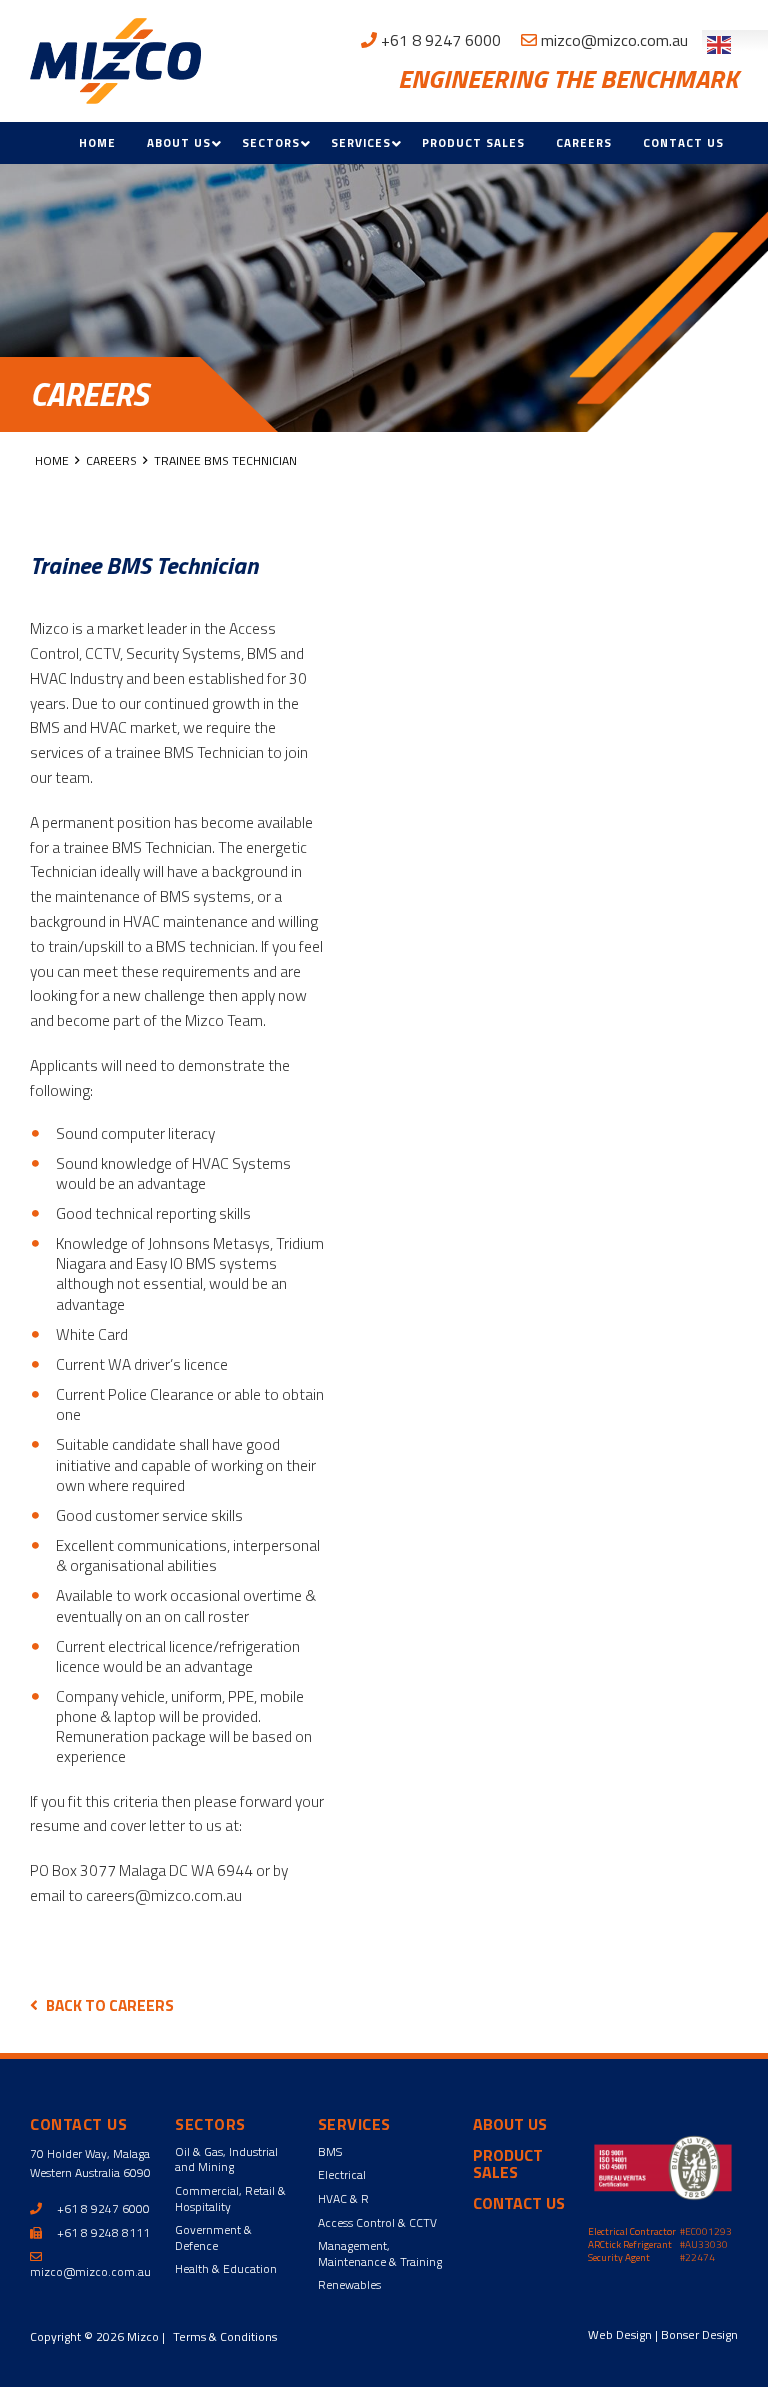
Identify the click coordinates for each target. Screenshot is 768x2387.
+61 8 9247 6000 (439, 40)
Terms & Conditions (225, 2336)
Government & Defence (213, 2237)
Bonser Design (699, 2334)
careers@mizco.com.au (164, 1895)
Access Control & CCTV (377, 2222)
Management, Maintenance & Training (380, 2253)
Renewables (349, 2284)
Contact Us (683, 142)
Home (97, 142)
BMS (330, 2151)
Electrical (342, 2174)
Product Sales (473, 142)
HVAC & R (343, 2198)
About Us (179, 142)
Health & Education (226, 2268)
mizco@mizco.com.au (612, 40)
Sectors (271, 142)
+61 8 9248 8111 (102, 2232)
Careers (584, 142)
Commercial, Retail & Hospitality (230, 2198)
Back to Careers (110, 2005)
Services (361, 142)
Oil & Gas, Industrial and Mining (226, 2159)
